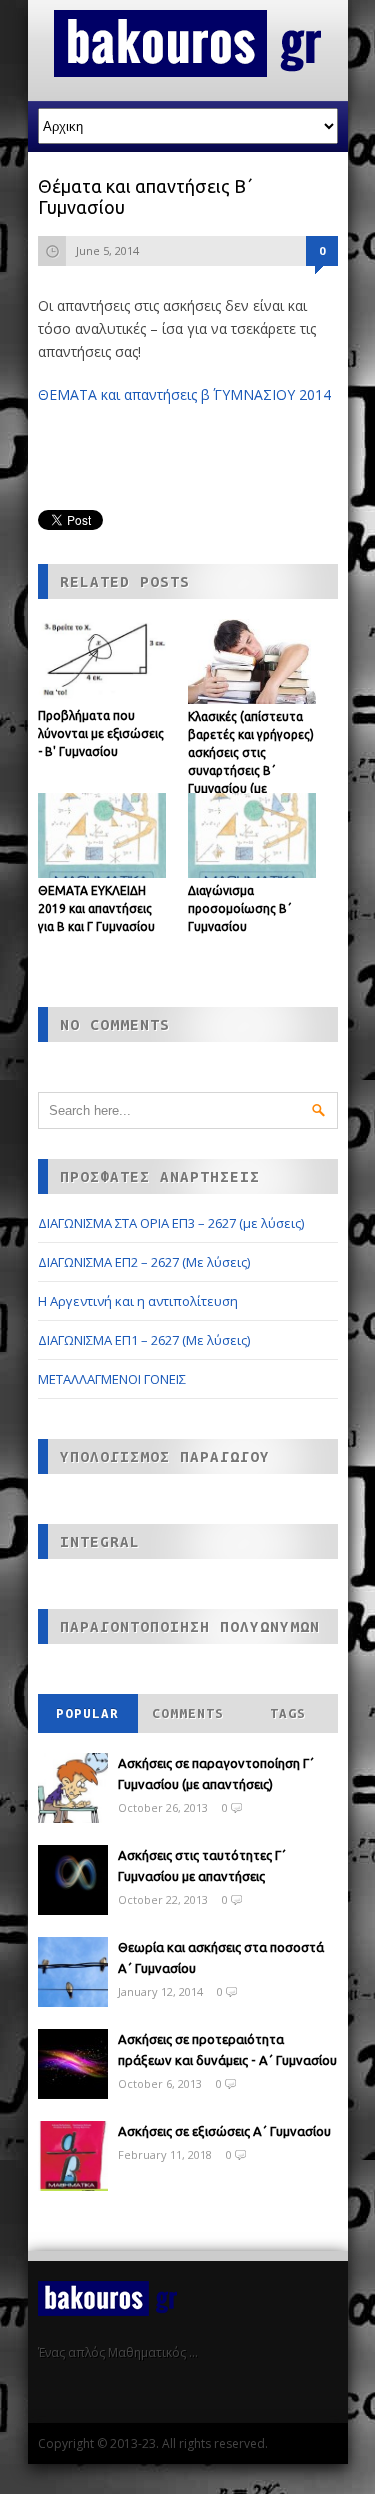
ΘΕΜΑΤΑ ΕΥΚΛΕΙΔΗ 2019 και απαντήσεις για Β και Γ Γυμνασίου (96, 908)
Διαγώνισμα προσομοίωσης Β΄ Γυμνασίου (240, 908)
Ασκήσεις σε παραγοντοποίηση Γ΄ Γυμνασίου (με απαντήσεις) (216, 1773)
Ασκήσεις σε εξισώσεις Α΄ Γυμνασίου (224, 2131)
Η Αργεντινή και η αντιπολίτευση (138, 1301)
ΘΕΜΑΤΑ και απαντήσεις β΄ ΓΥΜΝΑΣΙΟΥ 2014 (184, 394)
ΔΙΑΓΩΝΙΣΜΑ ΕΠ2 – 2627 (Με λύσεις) (144, 1262)
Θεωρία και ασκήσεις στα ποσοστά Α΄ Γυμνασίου (221, 1957)
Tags (288, 1713)
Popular (87, 1713)
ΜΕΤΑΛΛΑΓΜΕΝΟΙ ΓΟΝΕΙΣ (112, 1379)
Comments (188, 1713)
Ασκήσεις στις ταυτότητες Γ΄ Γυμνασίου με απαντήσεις (202, 1865)
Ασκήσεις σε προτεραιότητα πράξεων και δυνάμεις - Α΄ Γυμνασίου (227, 2049)
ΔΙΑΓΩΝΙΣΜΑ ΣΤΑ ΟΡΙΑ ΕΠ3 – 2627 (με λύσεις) (171, 1223)
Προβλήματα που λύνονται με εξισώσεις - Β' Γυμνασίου (101, 733)
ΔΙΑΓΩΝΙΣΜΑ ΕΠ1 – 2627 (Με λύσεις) (144, 1340)
